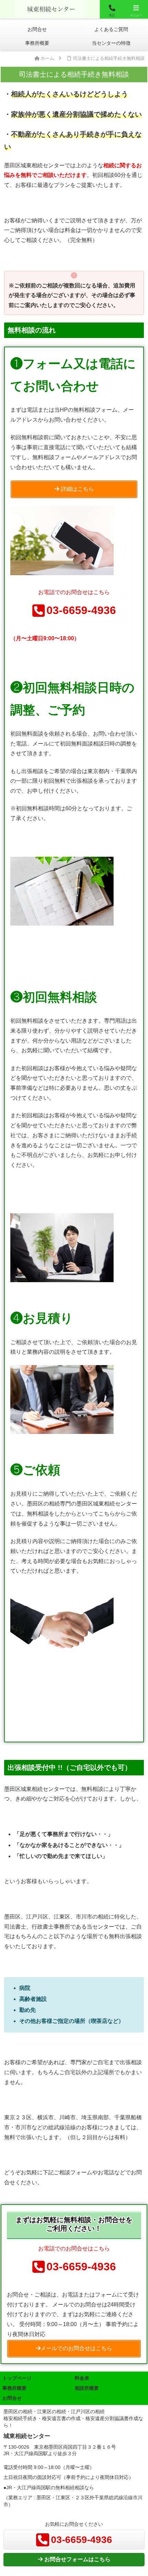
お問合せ (12, 2398)
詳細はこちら (77, 489)
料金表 (82, 2378)
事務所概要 (14, 2388)
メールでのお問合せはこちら (76, 2348)
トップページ (17, 2378)
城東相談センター (50, 8)
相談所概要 (87, 2388)
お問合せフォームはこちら (77, 2559)
